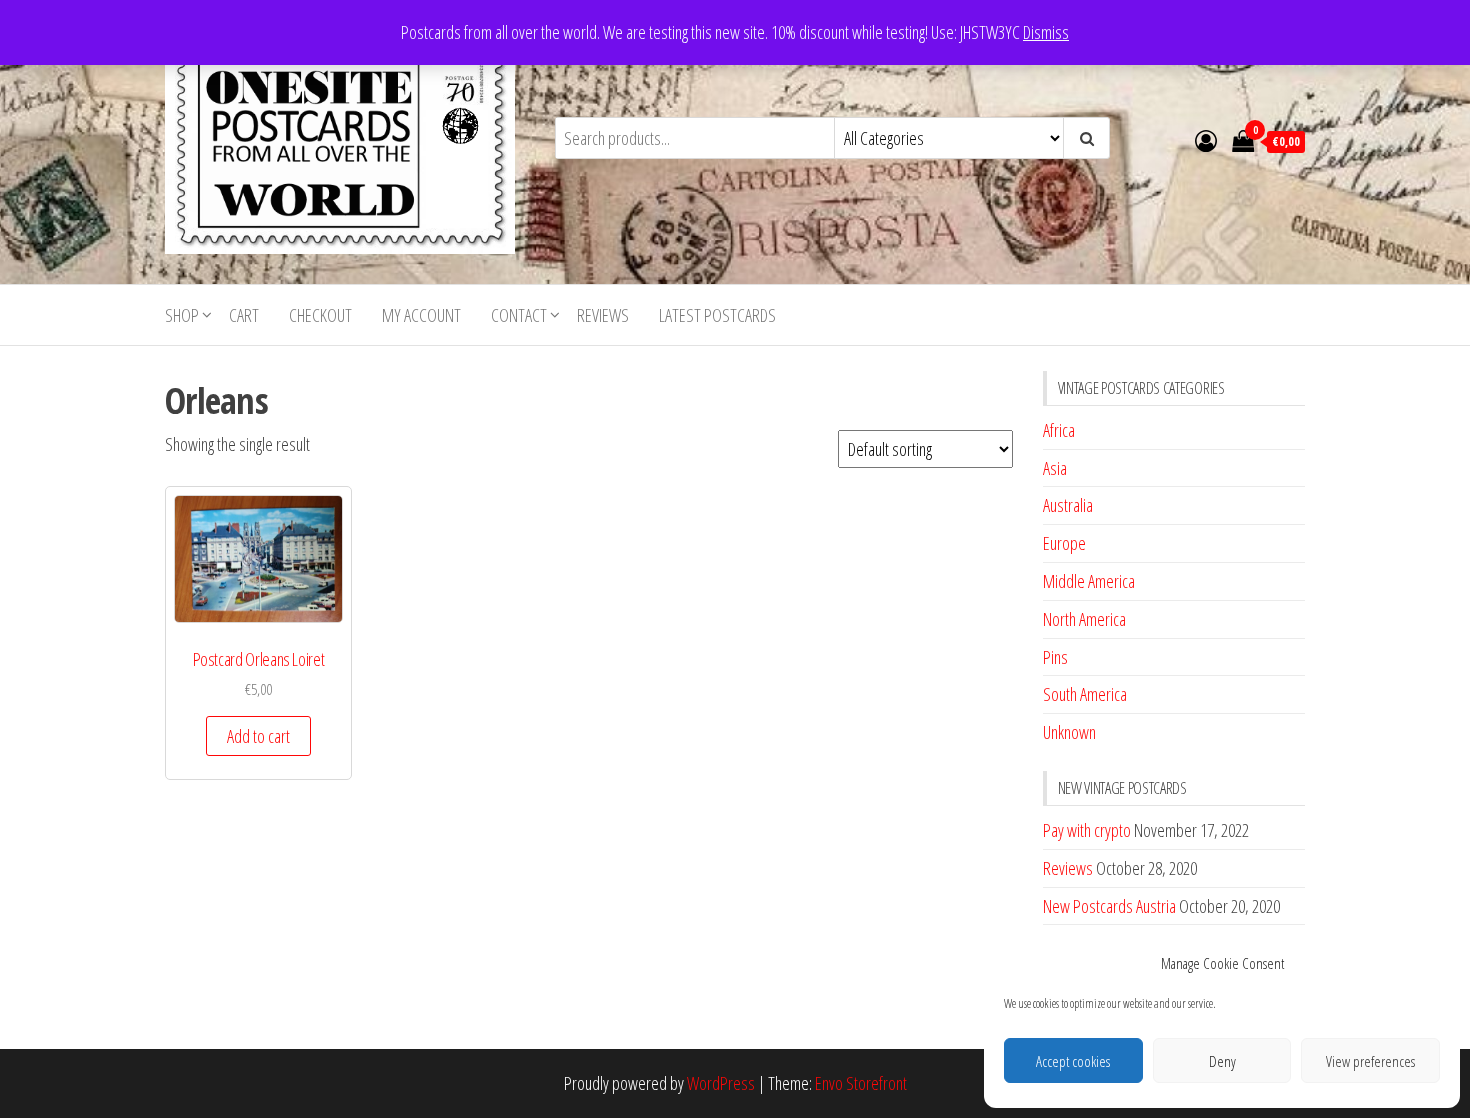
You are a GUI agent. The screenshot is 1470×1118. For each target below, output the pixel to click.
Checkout (320, 315)
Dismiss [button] (1046, 32)
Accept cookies (1073, 1061)
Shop (182, 315)
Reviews (603, 315)
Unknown (1069, 732)
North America (1084, 619)
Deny (1222, 1061)
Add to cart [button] (258, 736)
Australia (1068, 505)
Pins (1055, 657)
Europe (1064, 543)
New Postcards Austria (1109, 906)
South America (1085, 694)
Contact (519, 315)
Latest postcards (717, 315)
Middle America (1089, 581)
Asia (1055, 468)
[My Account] (1206, 140)
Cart (244, 315)
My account (421, 315)
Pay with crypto (1087, 830)
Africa (1059, 430)
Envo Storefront (861, 1083)
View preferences (1370, 1061)
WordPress (721, 1083)
